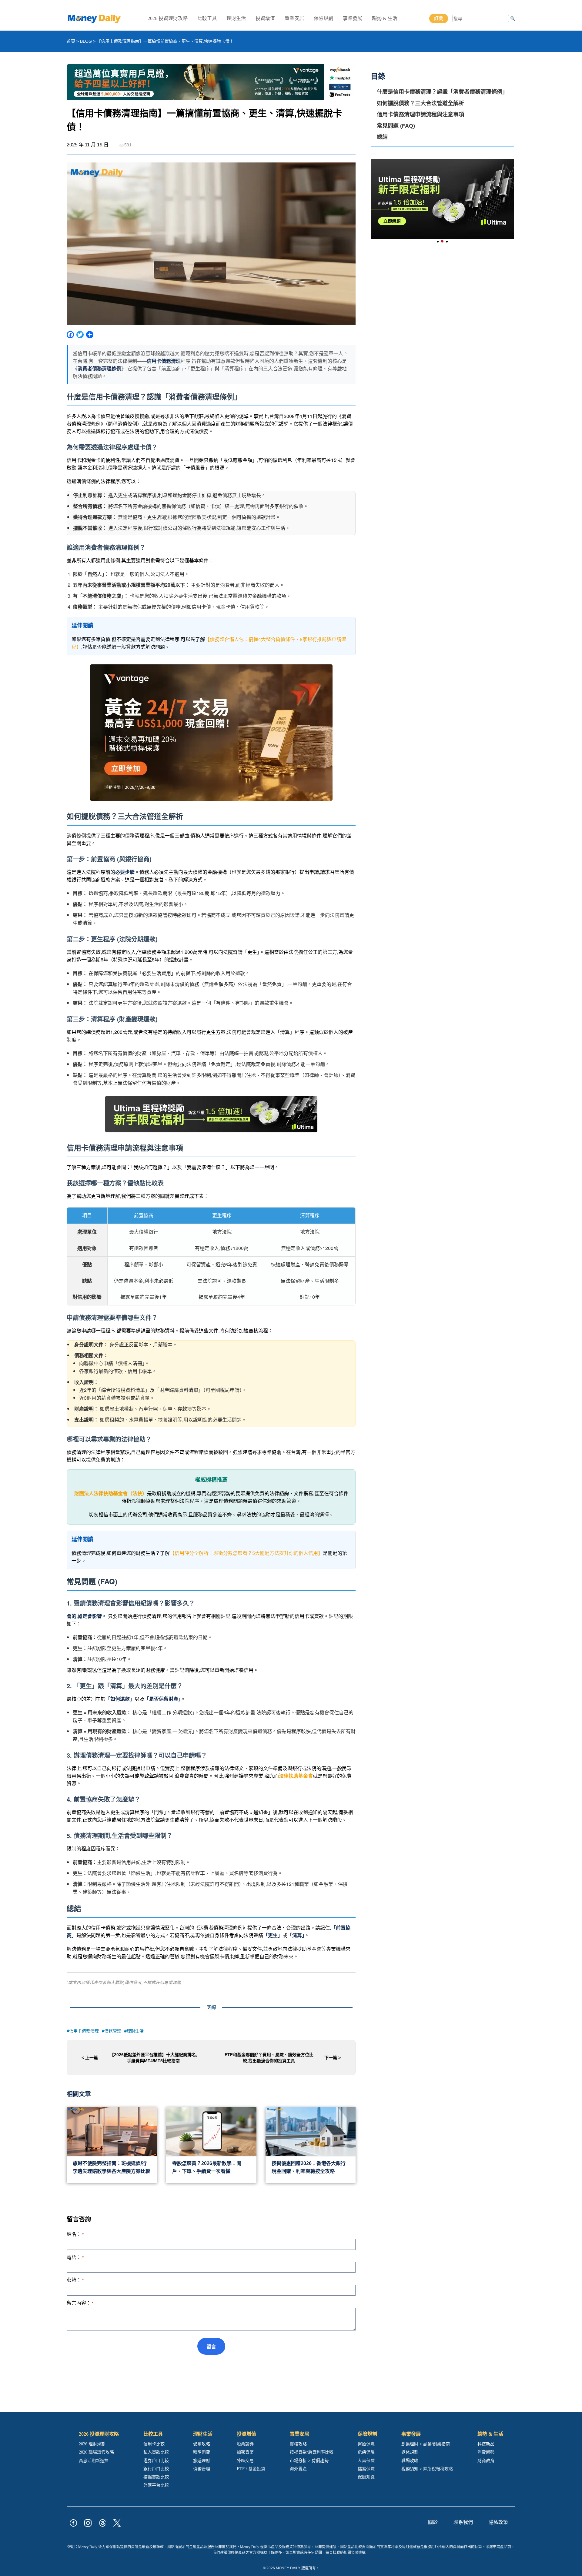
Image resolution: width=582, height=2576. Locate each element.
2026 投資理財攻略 (168, 18)
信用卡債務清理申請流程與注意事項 (420, 114)
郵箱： (75, 2280)
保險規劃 (323, 18)
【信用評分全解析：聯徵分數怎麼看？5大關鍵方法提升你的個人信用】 (246, 1553)
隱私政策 (498, 2522)
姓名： (75, 2234)
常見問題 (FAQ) (396, 125)
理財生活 (236, 18)
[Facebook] (70, 336)
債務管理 (113, 2031)
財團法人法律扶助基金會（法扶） (111, 1493)
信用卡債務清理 (84, 2031)
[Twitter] (80, 336)
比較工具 (207, 18)
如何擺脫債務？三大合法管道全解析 (420, 103)
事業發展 (353, 18)
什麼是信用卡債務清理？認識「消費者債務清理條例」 (442, 92)
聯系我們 (463, 2522)
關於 (433, 2522)
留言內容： (80, 2303)
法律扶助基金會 (296, 1776)
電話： (75, 2257)
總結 (382, 137)
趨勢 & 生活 (385, 18)
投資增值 (265, 18)
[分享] (90, 336)
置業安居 (294, 18)
